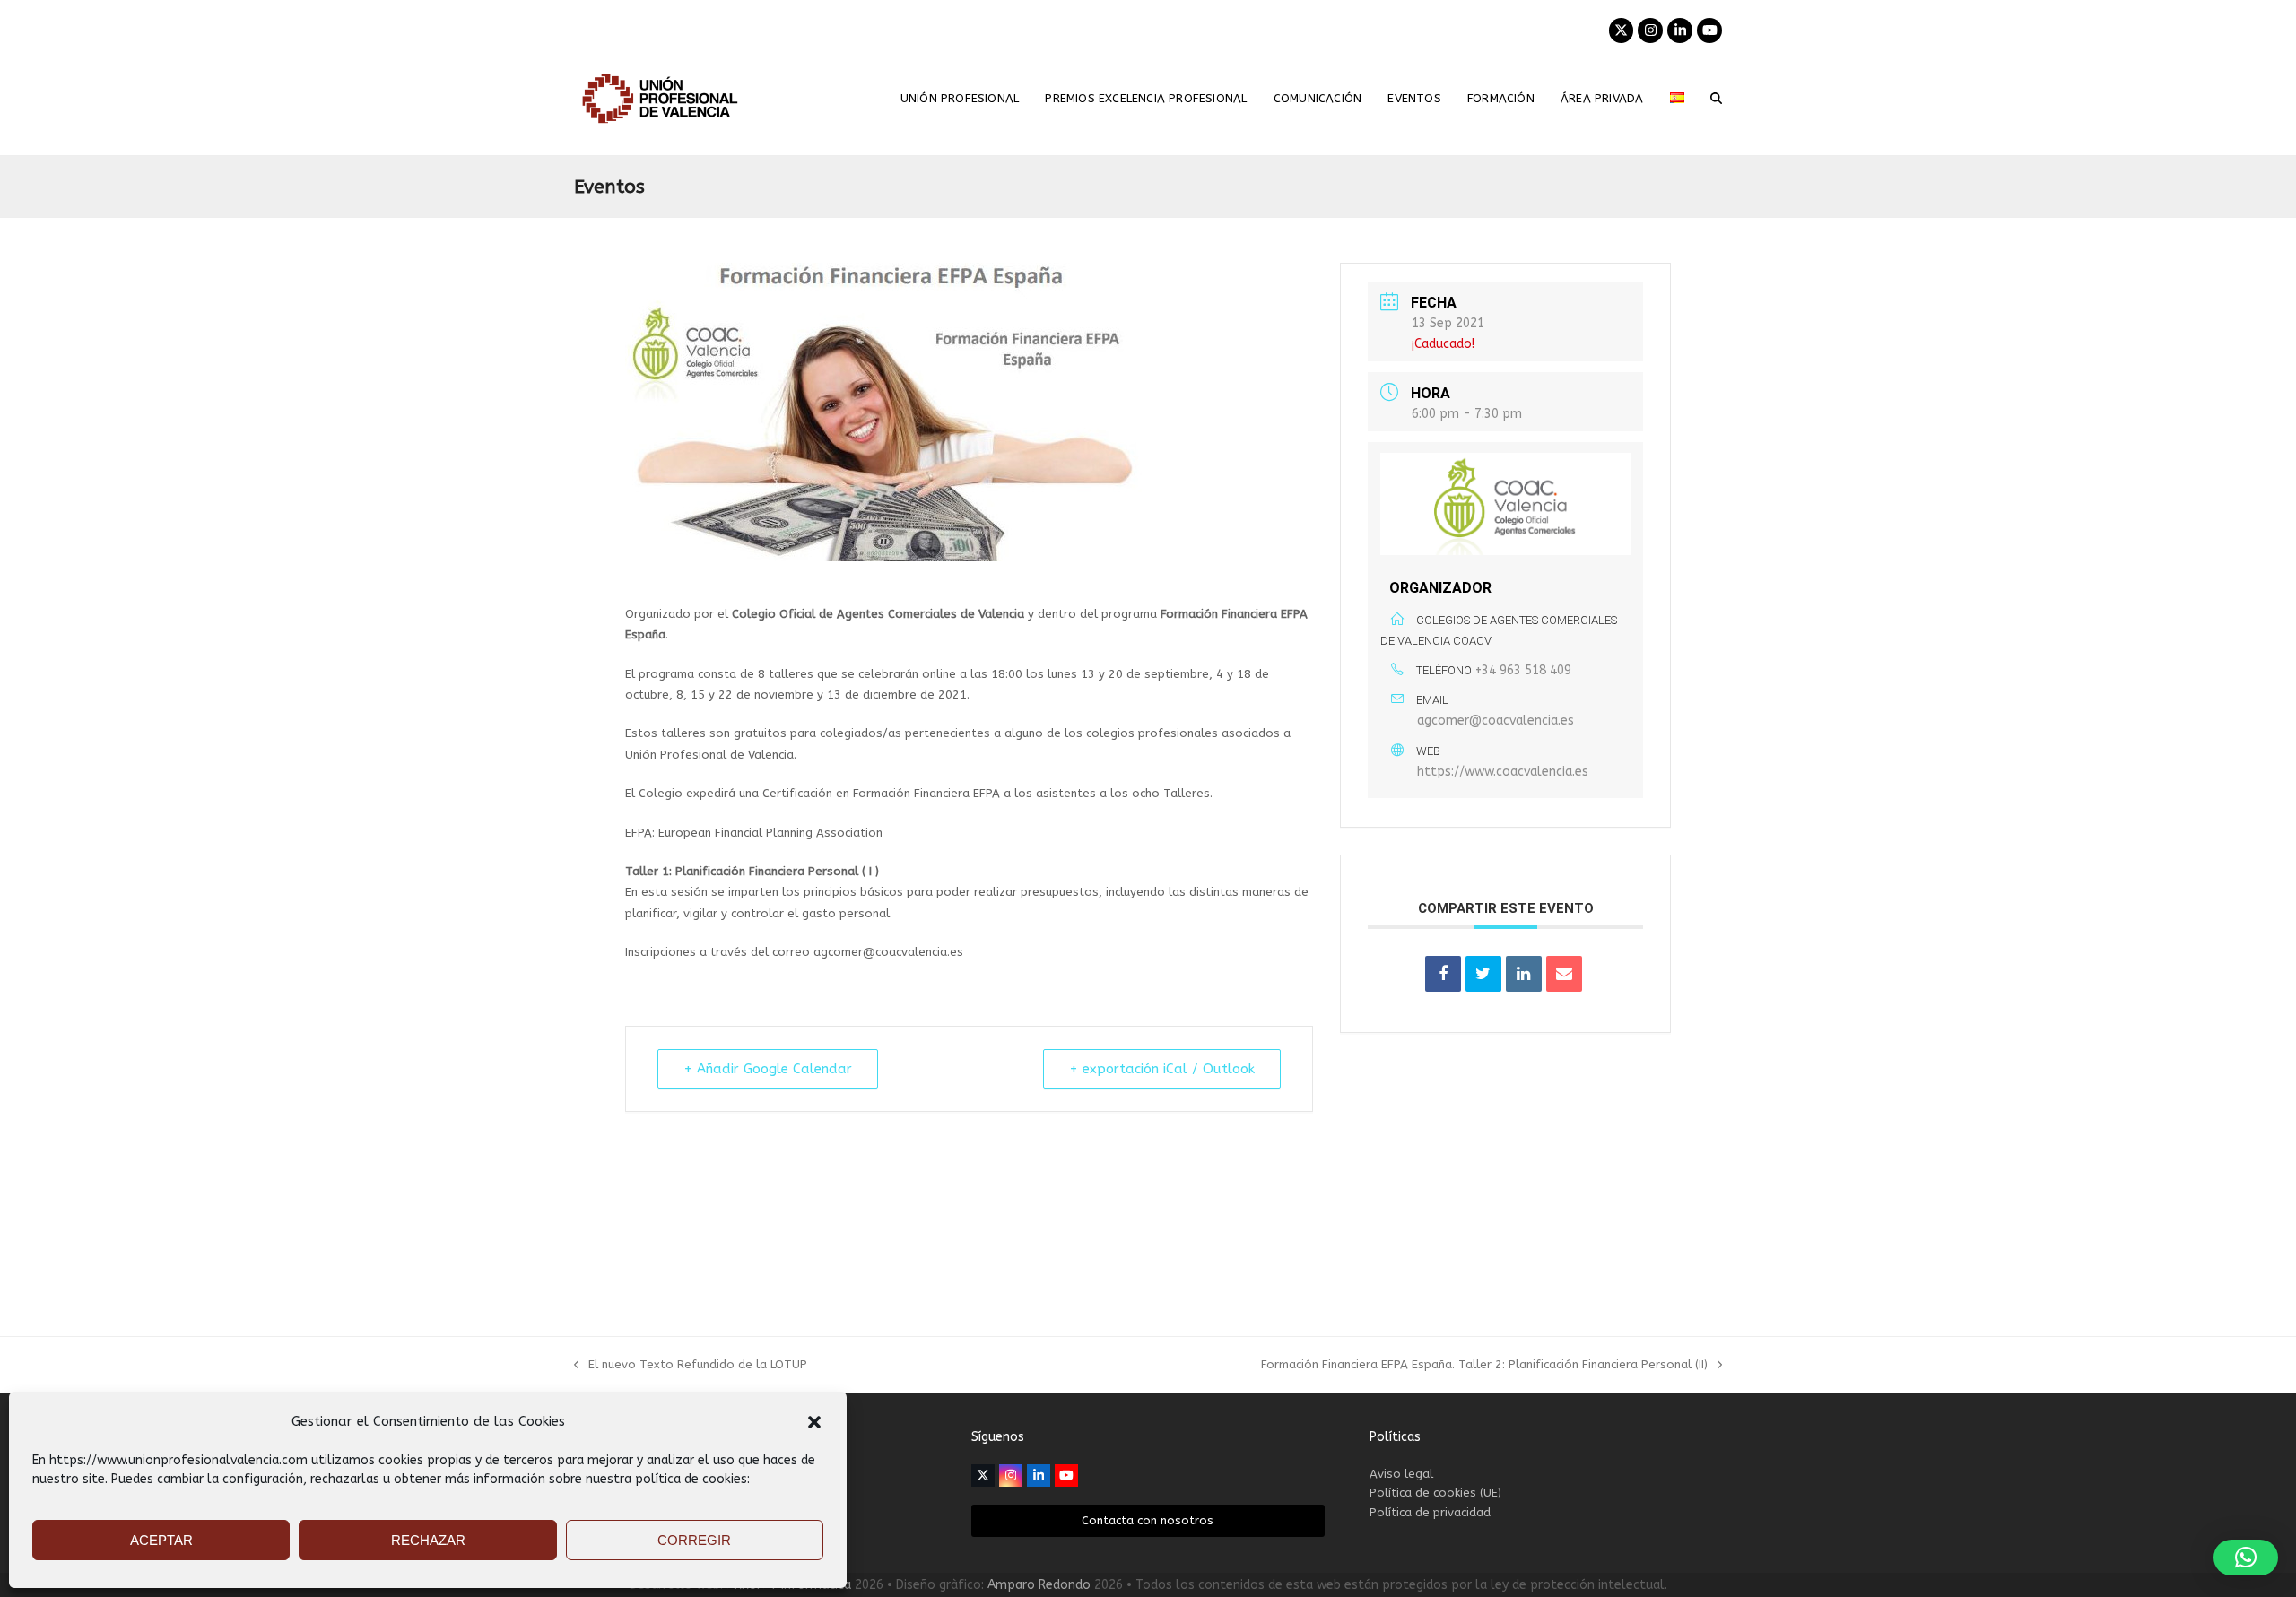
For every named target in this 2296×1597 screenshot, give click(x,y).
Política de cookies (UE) (1435, 1493)
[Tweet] (1483, 974)
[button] (814, 1422)
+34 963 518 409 (1523, 670)
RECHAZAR (428, 1540)
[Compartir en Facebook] (1443, 974)
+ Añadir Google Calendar (768, 1069)
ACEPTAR (161, 1540)
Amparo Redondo (1039, 1585)
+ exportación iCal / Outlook (1162, 1069)
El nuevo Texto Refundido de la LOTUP (691, 1366)
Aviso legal (1401, 1474)
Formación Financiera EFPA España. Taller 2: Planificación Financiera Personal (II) (1484, 1366)
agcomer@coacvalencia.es (1496, 720)
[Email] (1564, 974)
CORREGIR (694, 1540)
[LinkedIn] (1524, 974)
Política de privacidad (1430, 1512)
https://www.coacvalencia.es (1503, 772)
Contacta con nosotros (1148, 1520)
